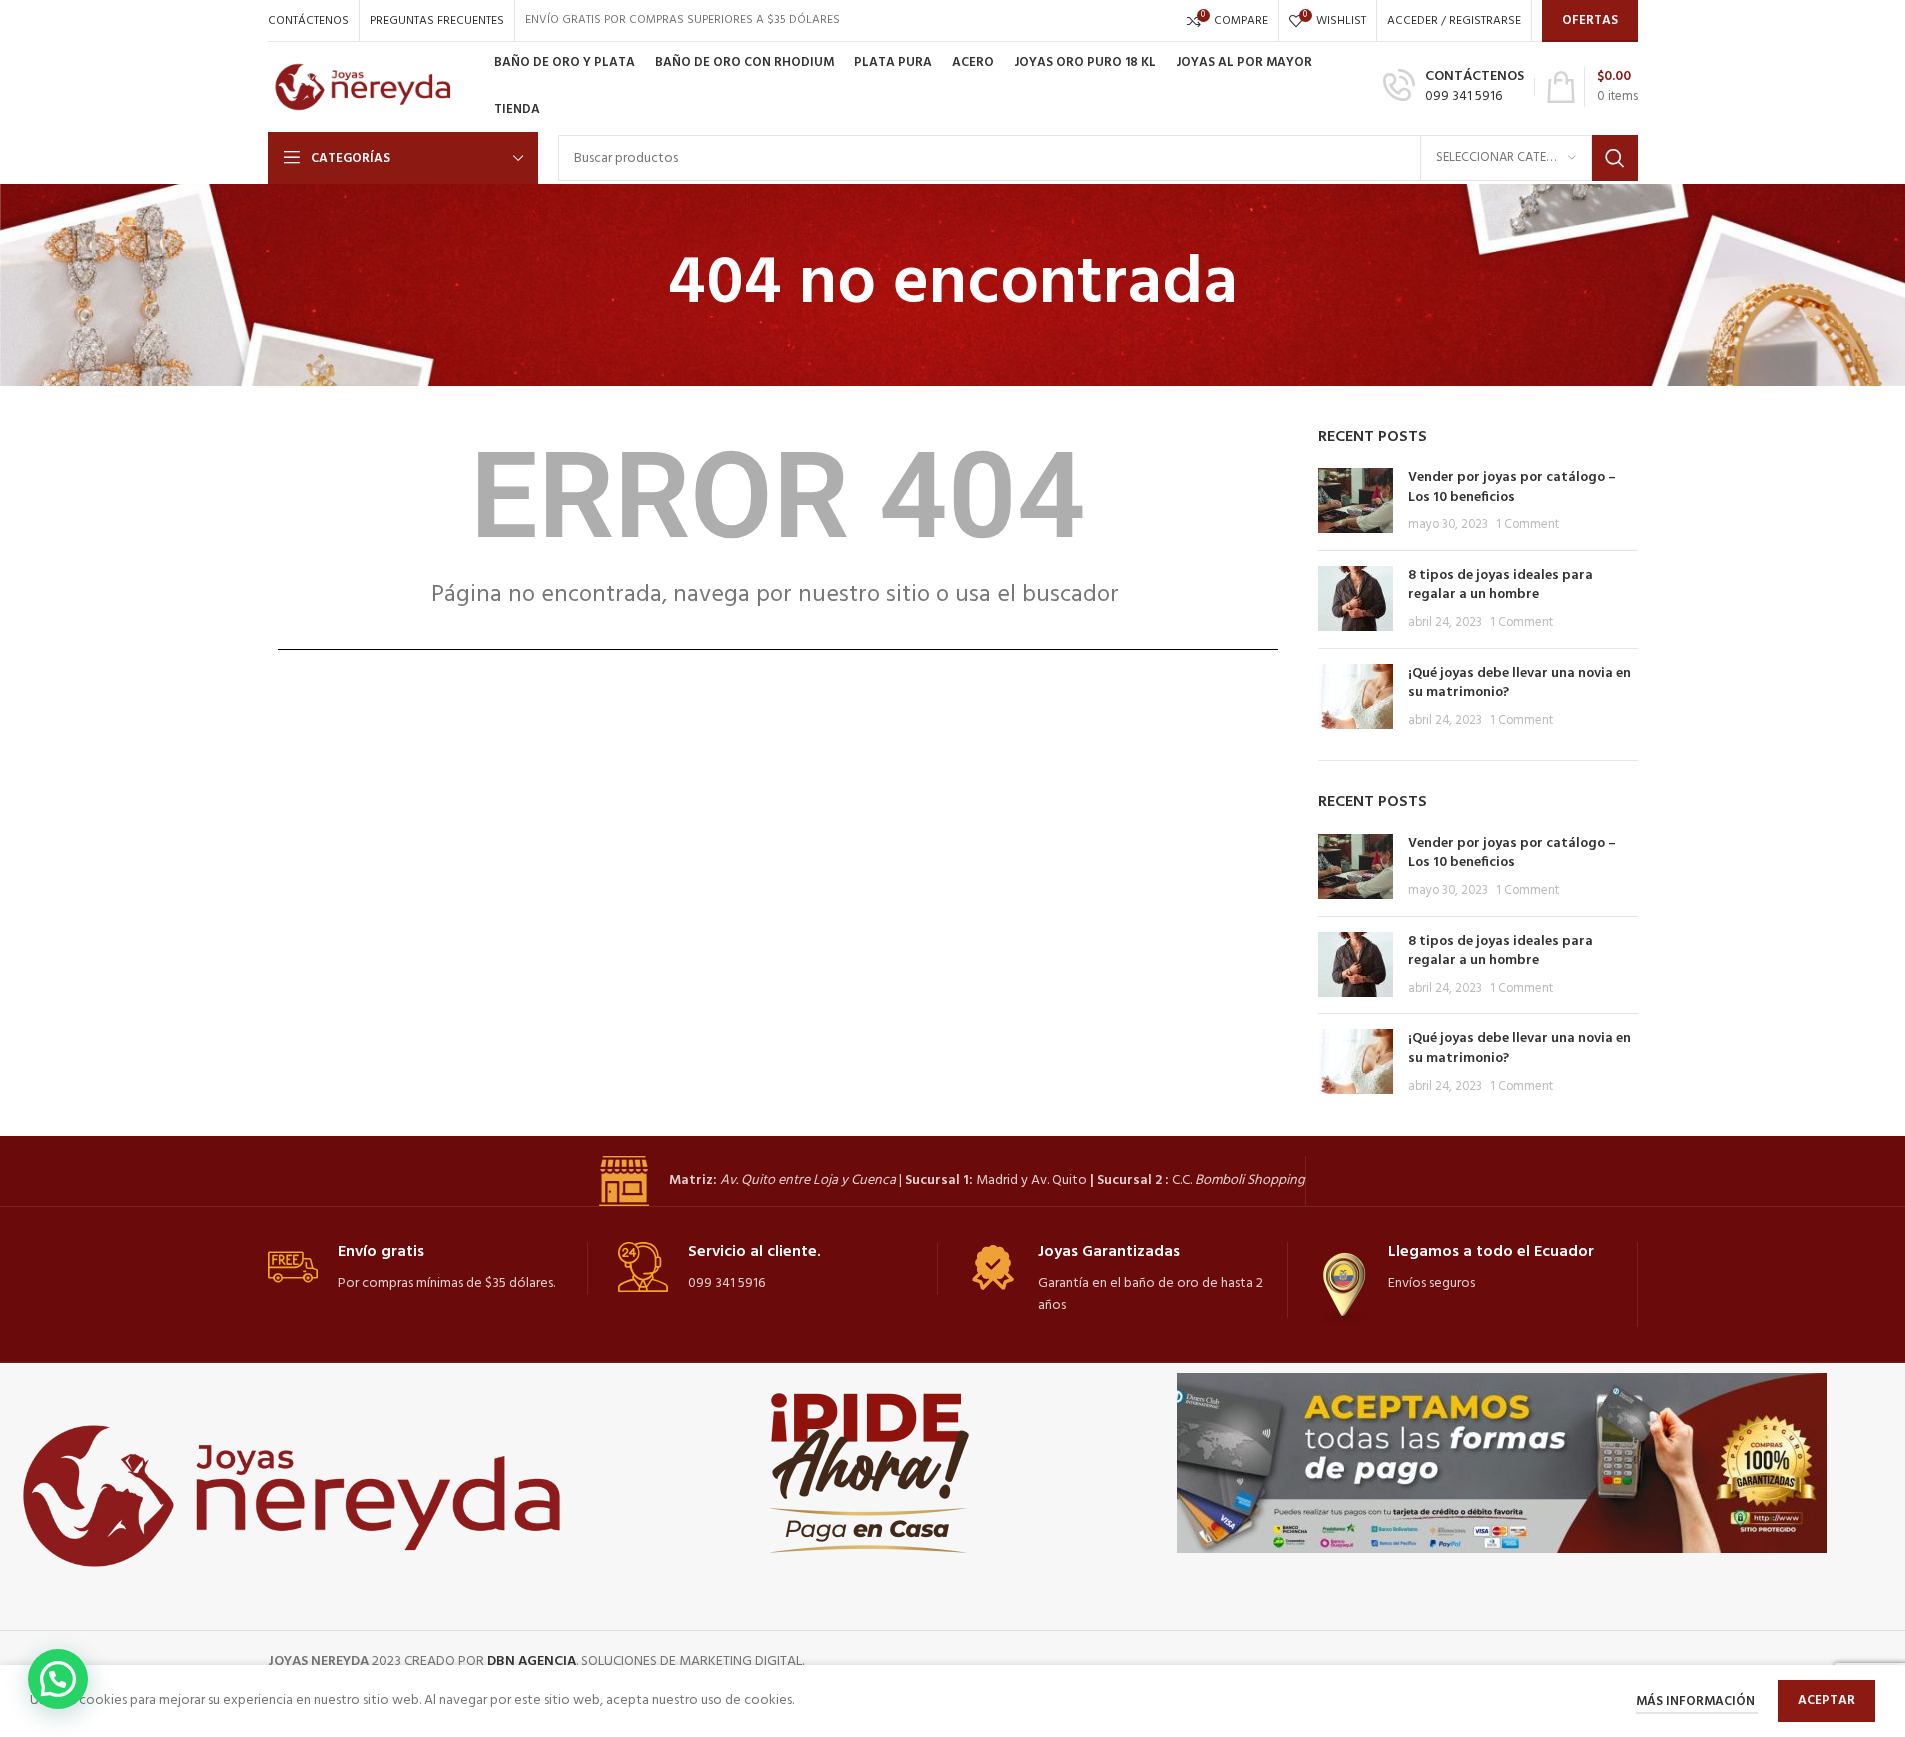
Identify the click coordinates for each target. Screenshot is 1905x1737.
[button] (58, 1679)
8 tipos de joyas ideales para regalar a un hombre (1500, 585)
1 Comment (1527, 525)
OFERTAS (1590, 20)
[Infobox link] (1453, 87)
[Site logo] (371, 87)
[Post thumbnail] (1355, 501)
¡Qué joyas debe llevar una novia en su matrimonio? (1519, 683)
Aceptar (1826, 1700)
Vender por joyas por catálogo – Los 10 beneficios (1512, 487)
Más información (1697, 1701)
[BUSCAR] (1615, 158)
